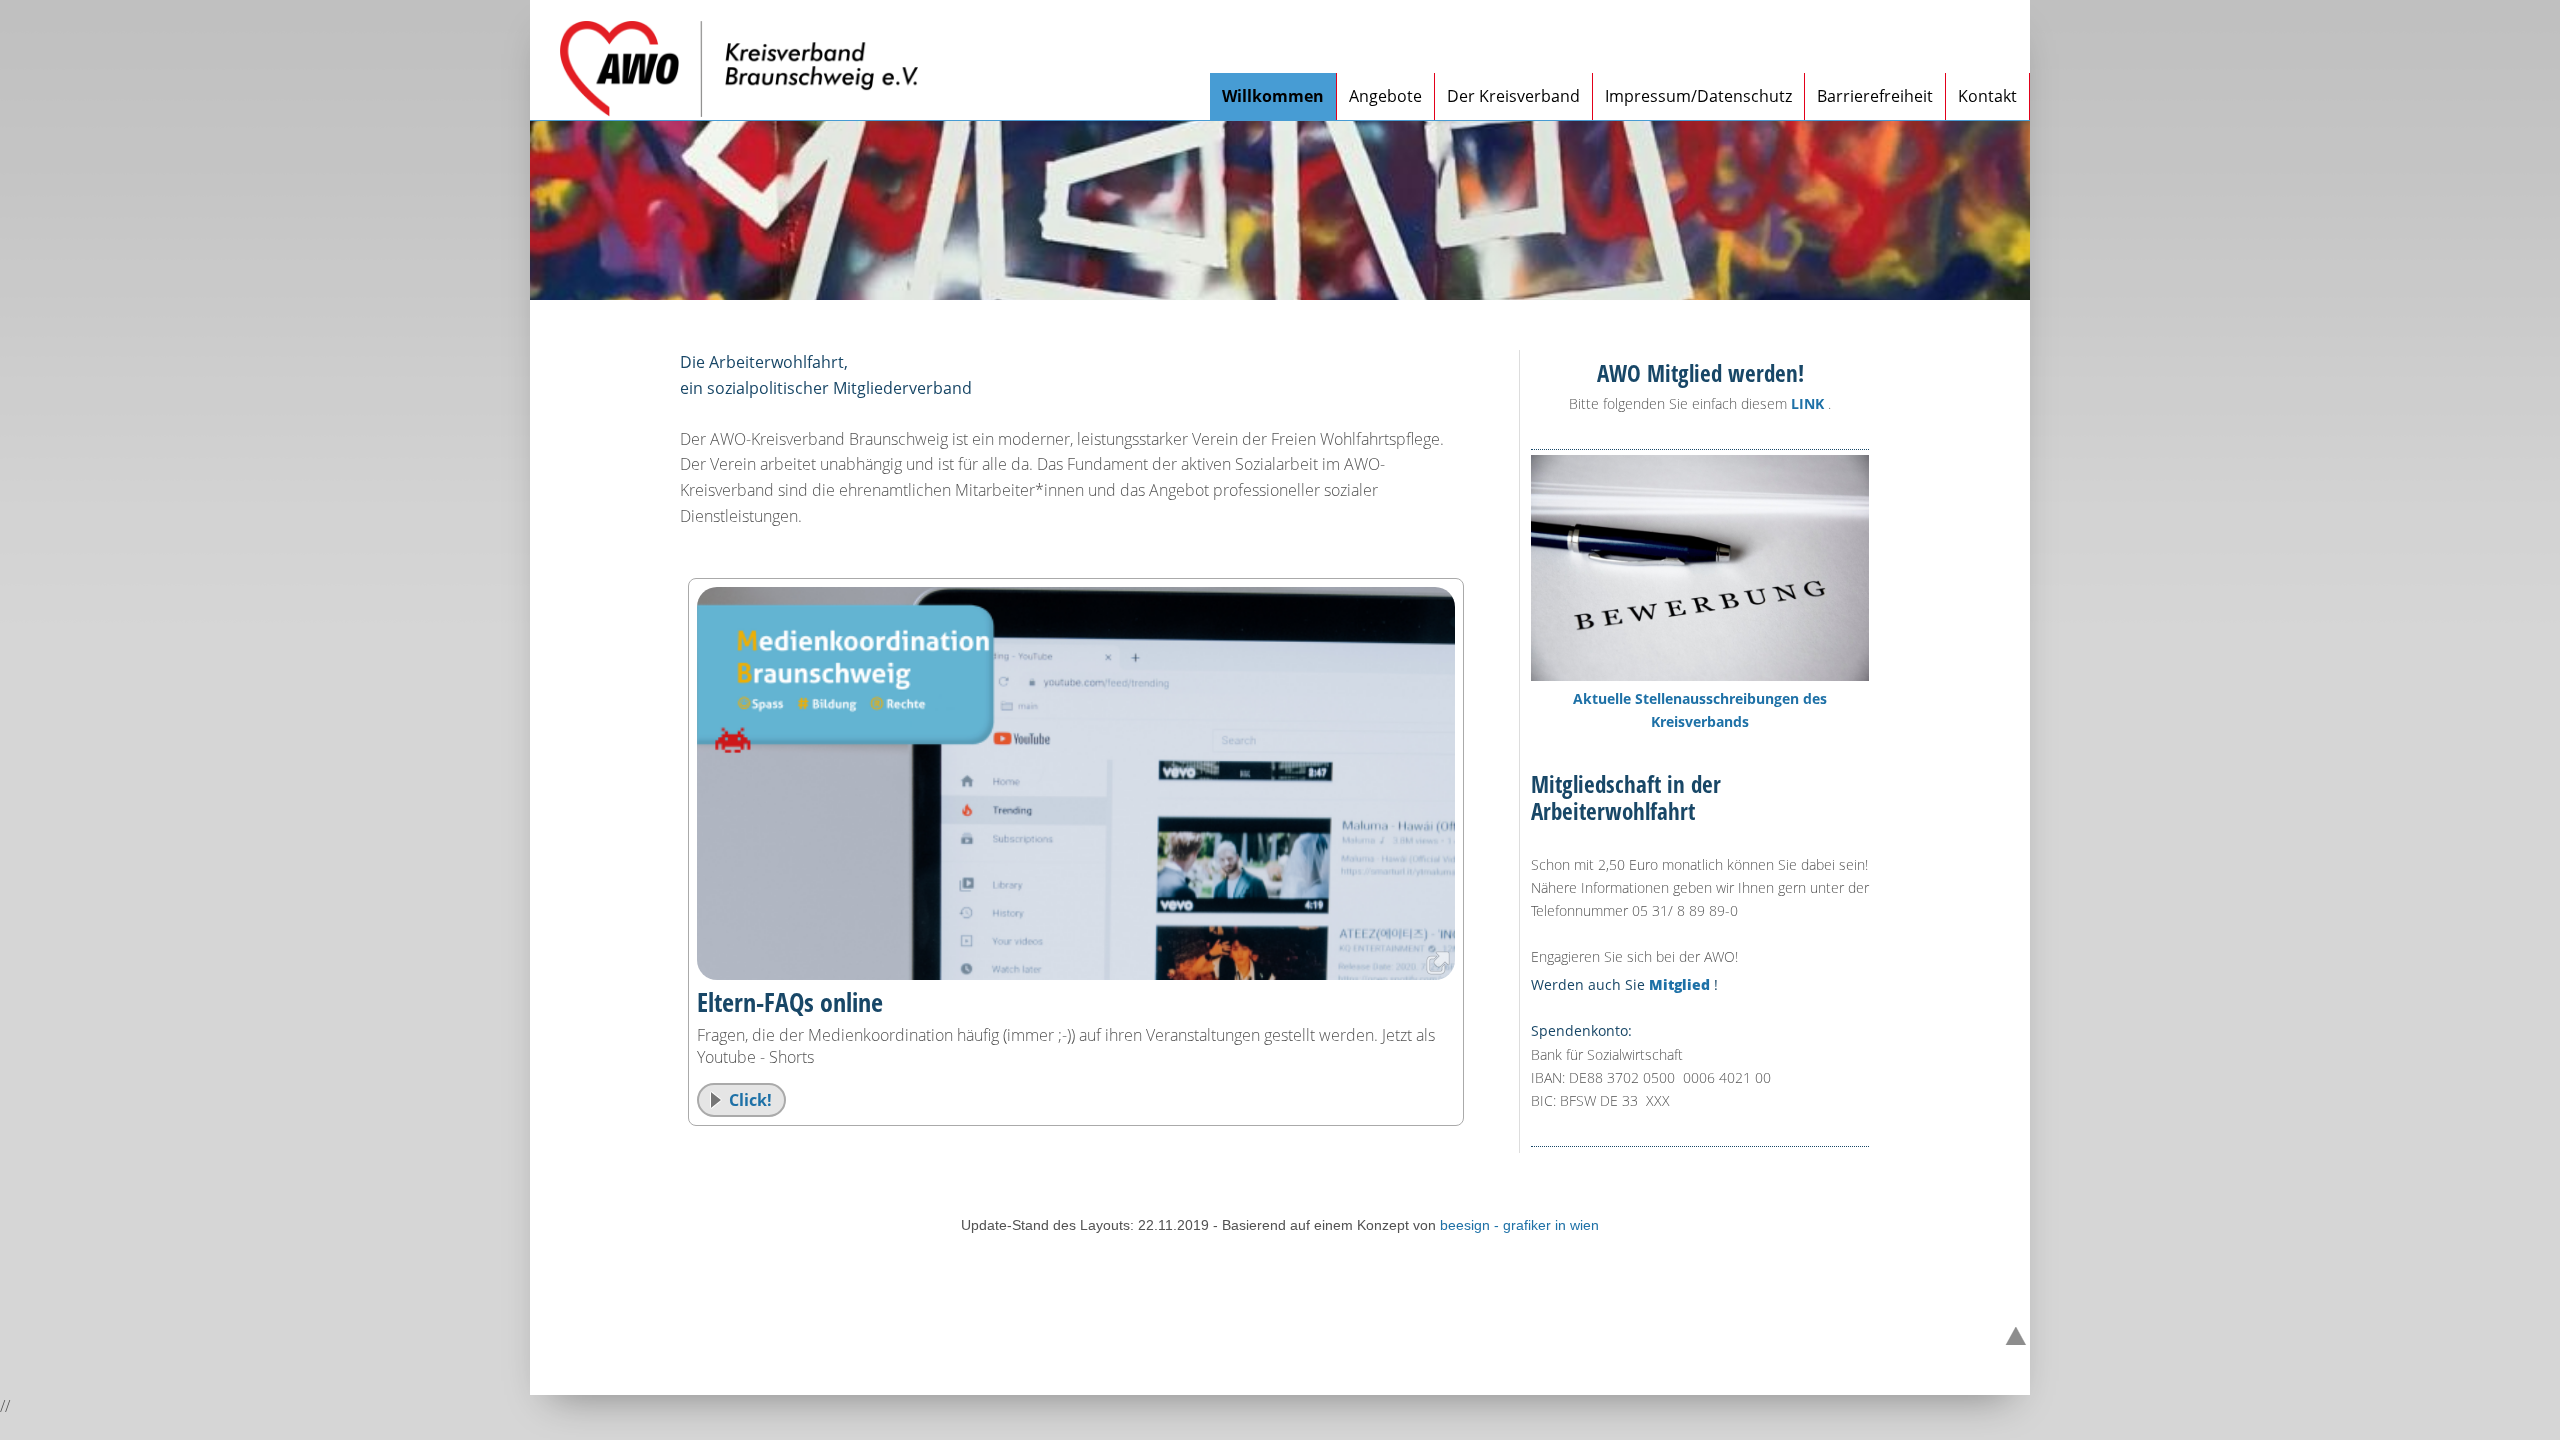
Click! (750, 1100)
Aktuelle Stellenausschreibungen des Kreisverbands (1700, 710)
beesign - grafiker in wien (1519, 1225)
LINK (1807, 403)
